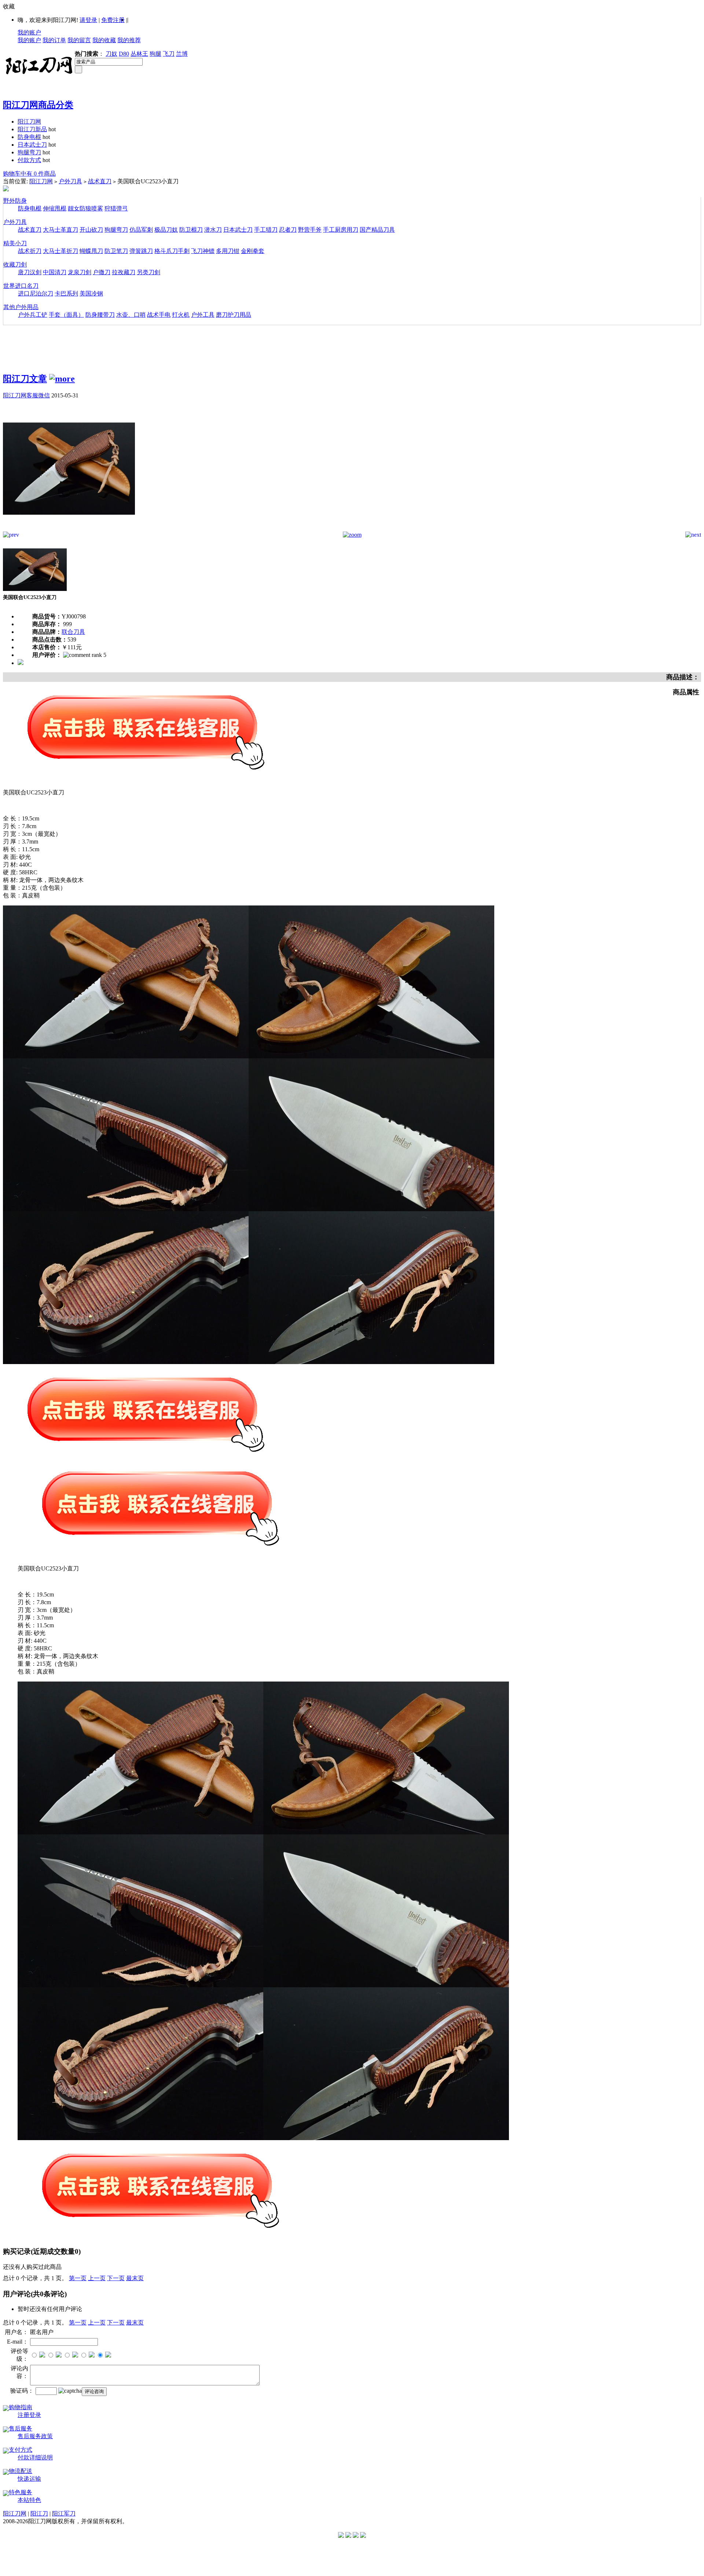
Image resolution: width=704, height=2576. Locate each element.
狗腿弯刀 (29, 152)
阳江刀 (39, 2513)
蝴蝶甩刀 (91, 251)
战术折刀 (30, 251)
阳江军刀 (64, 2513)
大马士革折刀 (60, 251)
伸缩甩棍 (55, 208)
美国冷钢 (91, 293)
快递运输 (29, 2479)
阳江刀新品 (32, 129)
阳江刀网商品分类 (38, 105)
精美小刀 (15, 243)
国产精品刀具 (377, 230)
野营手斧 (310, 230)
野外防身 (15, 201)
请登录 (88, 20)
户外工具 (203, 315)
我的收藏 (104, 40)
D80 (124, 54)
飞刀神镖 (203, 251)
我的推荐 (129, 40)
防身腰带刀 (100, 315)
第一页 (78, 2278)
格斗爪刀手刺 (172, 251)
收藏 (9, 6)
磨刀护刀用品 (234, 315)
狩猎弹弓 (116, 208)
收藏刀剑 (15, 264)
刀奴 (111, 54)
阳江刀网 (29, 122)
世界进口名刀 (21, 286)
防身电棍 (29, 137)
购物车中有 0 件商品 (29, 174)
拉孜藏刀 (124, 272)
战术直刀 (100, 181)
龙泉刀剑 (80, 272)
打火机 (181, 315)
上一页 (97, 2278)
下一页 (116, 2278)
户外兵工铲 (33, 315)
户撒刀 (102, 272)
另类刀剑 (148, 272)
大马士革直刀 (60, 230)
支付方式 (21, 2450)
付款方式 (29, 160)
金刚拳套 (253, 251)
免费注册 (113, 20)
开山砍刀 (91, 230)
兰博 (182, 54)
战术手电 (159, 315)
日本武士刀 (32, 145)
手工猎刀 (266, 230)
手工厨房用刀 (341, 230)
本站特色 (29, 2500)
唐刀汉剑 (30, 272)
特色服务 (21, 2492)
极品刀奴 (166, 230)
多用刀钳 (228, 251)
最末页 (135, 2278)
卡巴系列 (66, 293)
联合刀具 (73, 632)
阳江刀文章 (25, 379)
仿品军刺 (141, 230)
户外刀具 (70, 181)
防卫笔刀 (116, 251)
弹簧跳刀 (141, 251)
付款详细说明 (35, 2457)
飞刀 (169, 54)
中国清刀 (55, 272)
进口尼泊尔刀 (36, 293)
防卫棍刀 (191, 230)
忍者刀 (288, 230)
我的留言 (79, 40)
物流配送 (21, 2471)
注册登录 (29, 2415)
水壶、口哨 (131, 315)
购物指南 (21, 2407)
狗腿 (155, 54)
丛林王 (139, 54)
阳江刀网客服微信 (26, 395)
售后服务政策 (35, 2436)
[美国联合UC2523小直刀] (69, 530)
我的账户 (29, 32)
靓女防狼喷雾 (85, 208)
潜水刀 (213, 230)
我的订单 (54, 40)
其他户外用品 (21, 307)
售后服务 (21, 2428)
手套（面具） (66, 315)
